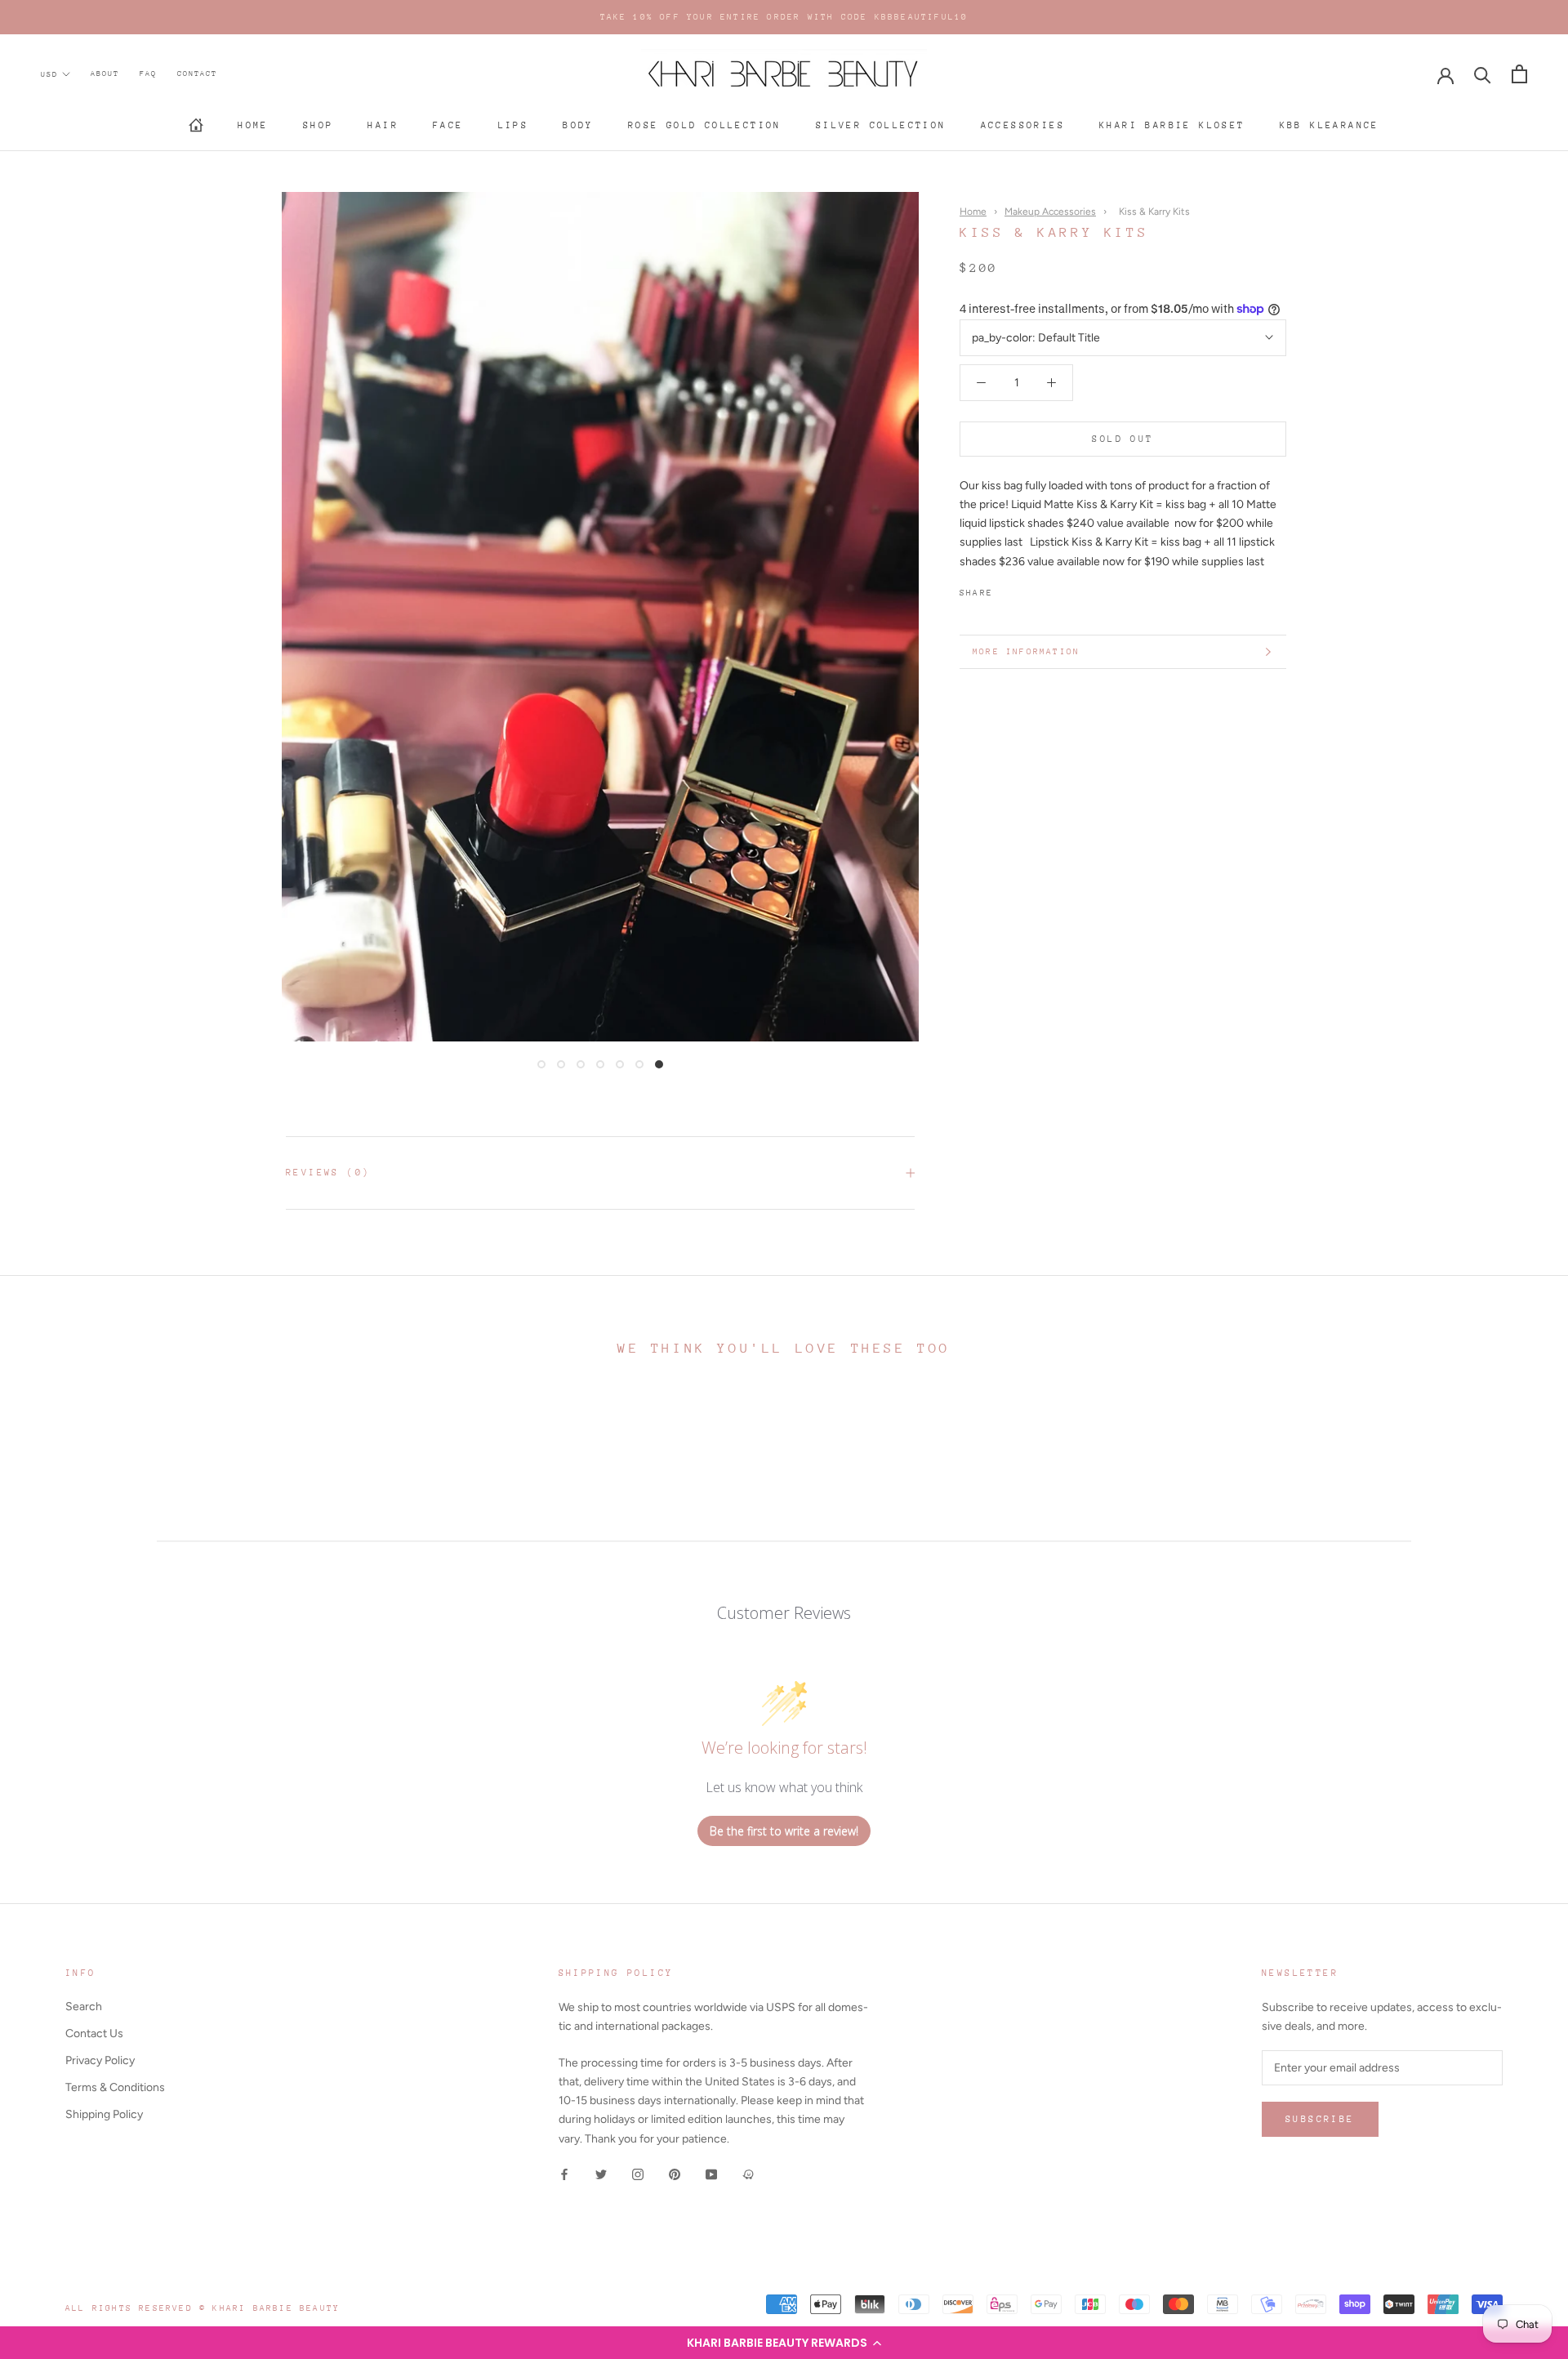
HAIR (383, 125)
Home (253, 125)
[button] (784, 2343)
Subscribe (1320, 2119)
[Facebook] (1009, 589)
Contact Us (94, 2033)
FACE (448, 125)
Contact (197, 73)
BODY (578, 125)
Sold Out (1123, 439)
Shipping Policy (104, 2114)
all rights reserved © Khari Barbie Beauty (203, 2308)
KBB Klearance (1330, 125)
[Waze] (748, 2174)
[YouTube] (711, 2174)
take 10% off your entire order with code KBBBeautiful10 (784, 17)
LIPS (514, 125)
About (105, 73)
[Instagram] (638, 2174)
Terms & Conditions (115, 2087)
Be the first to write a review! (784, 1831)
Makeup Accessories (1050, 212)
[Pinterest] (1051, 589)
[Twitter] (1030, 589)
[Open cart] (1519, 74)
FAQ (148, 73)
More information (1026, 652)
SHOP (318, 125)
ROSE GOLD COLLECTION (705, 125)
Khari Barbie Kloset (1172, 125)
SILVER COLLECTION (881, 125)
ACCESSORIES (1023, 125)
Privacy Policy (100, 2060)
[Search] (1483, 74)
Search (84, 2007)
